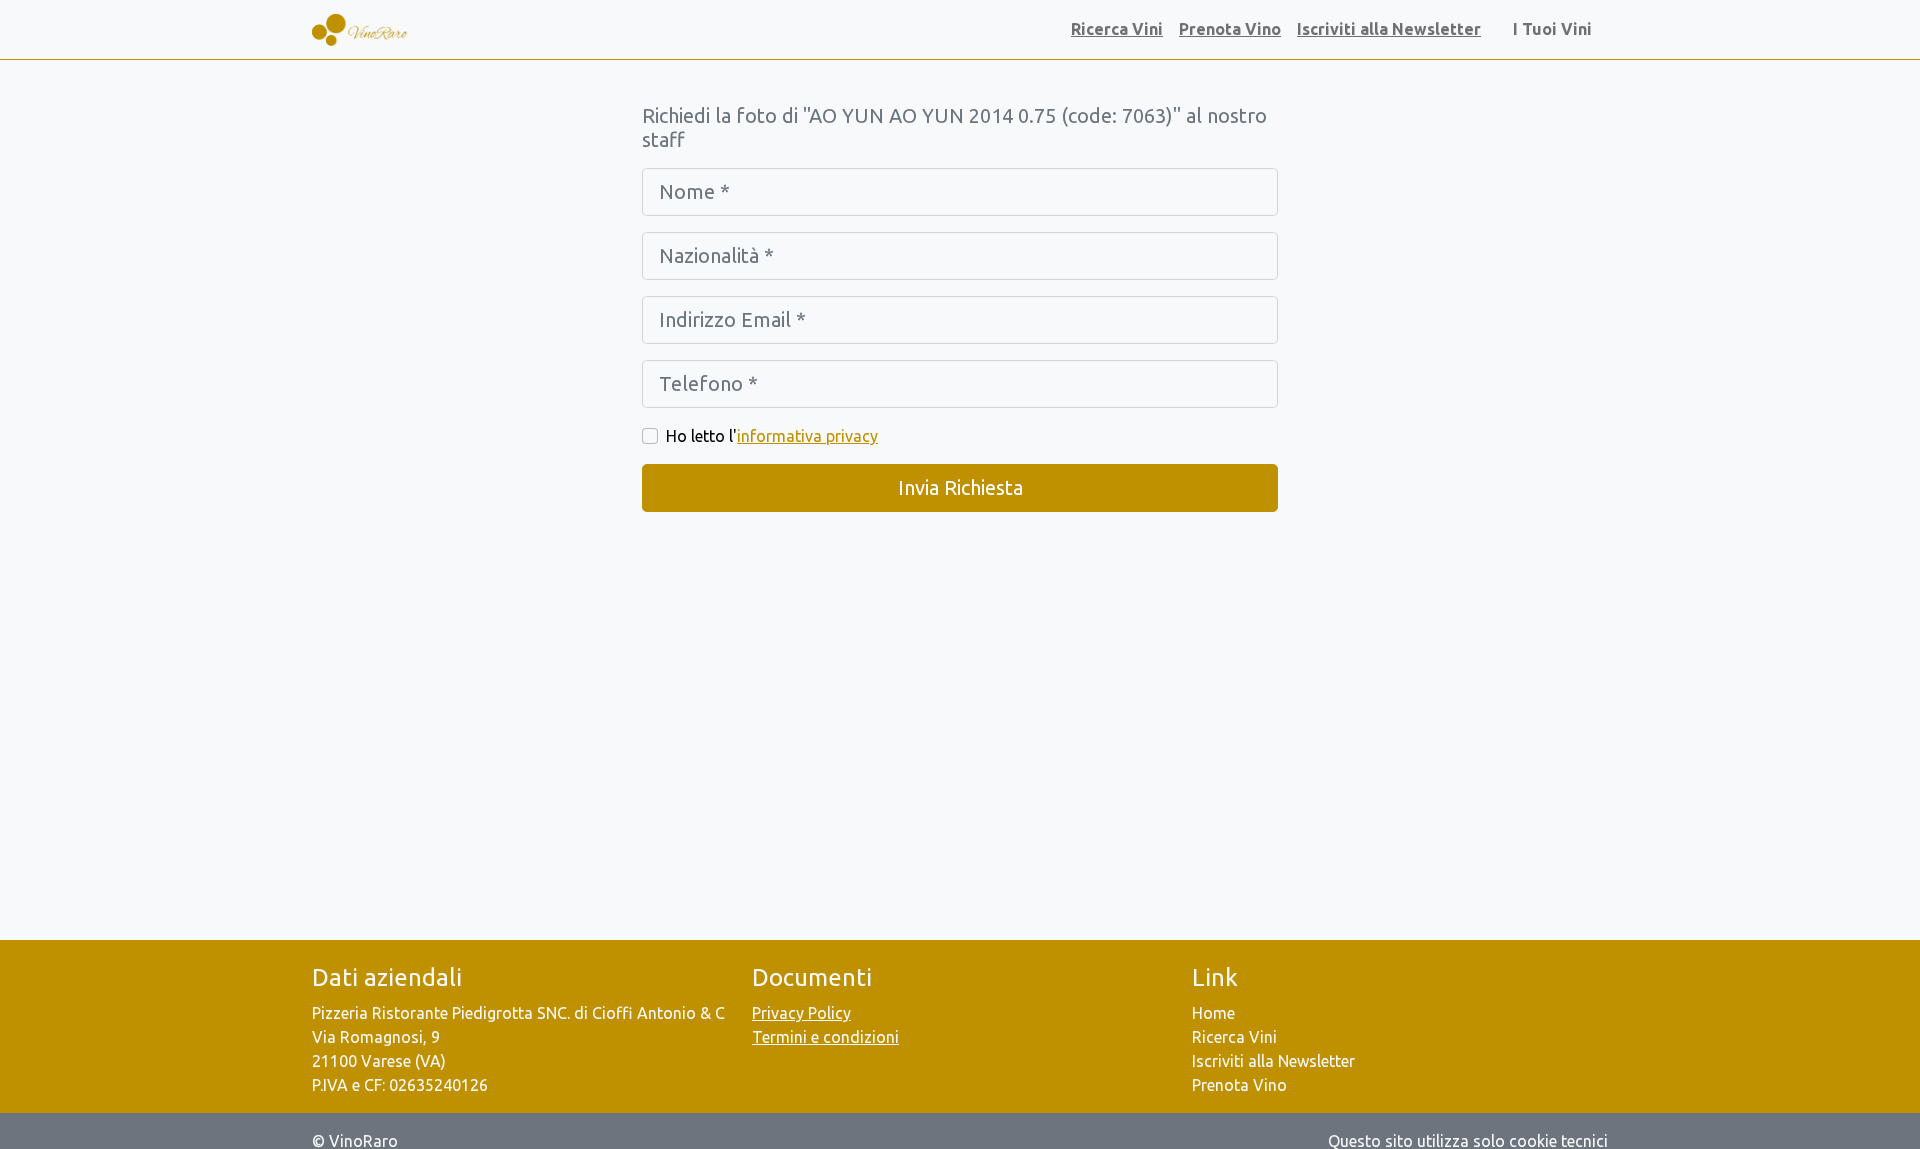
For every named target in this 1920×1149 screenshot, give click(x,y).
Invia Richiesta (960, 487)
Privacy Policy (801, 1013)
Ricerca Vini (1117, 29)
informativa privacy (807, 436)
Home (1213, 1013)
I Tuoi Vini (1556, 29)
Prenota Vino (1230, 29)
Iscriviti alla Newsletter (1389, 29)
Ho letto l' (772, 436)
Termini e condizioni (825, 1037)
